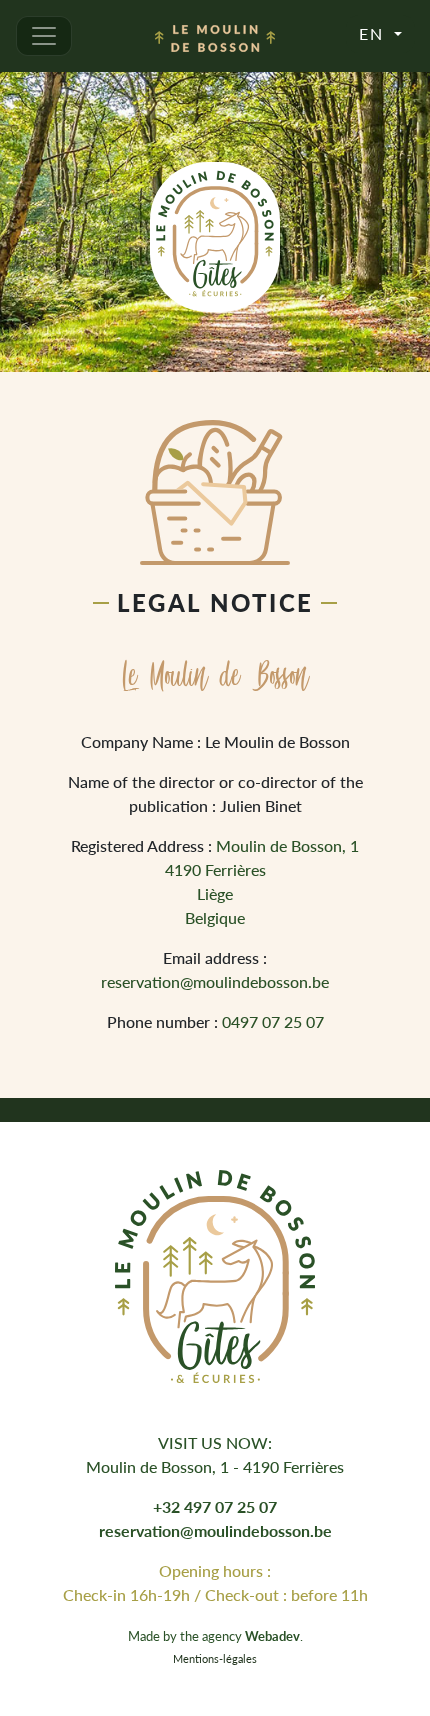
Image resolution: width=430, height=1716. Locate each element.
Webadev (272, 1636)
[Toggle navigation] (44, 36)
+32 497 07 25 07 (215, 1506)
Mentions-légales (215, 1658)
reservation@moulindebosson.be (215, 981)
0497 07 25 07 (273, 1021)
